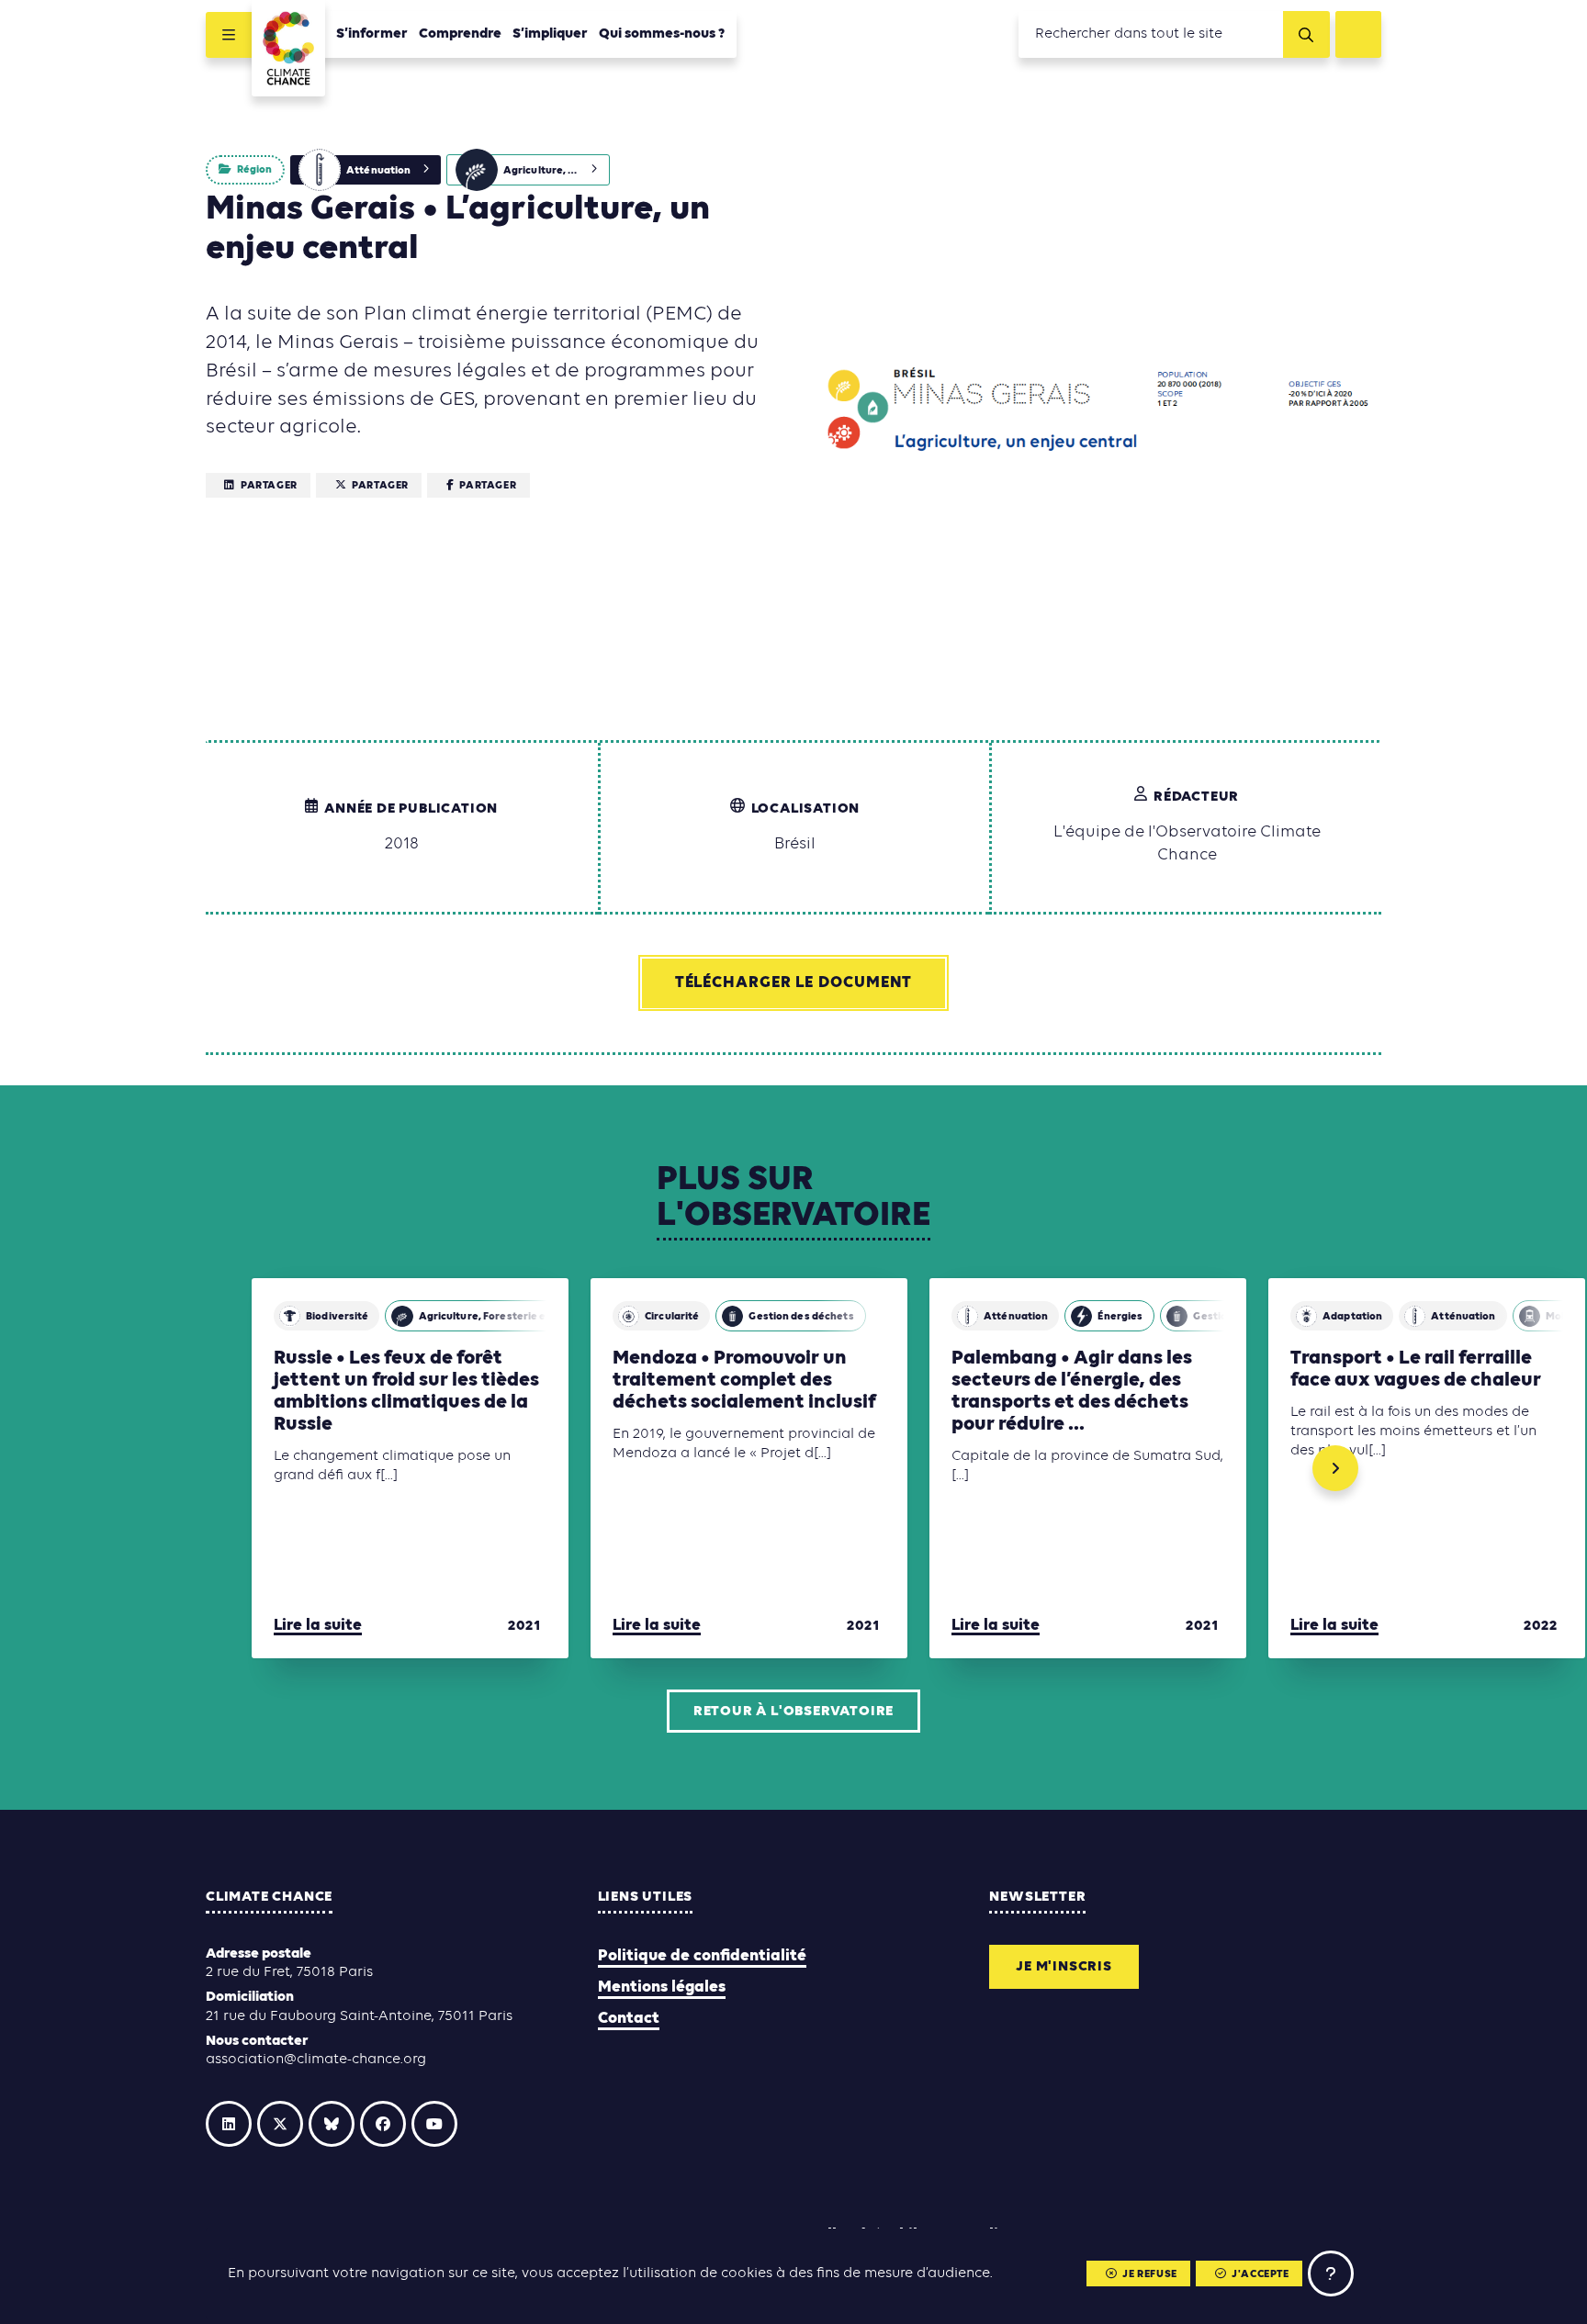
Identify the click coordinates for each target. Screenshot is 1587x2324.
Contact (629, 2019)
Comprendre (460, 34)
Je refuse (1149, 2274)
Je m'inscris (1064, 1967)
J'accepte (1260, 2274)
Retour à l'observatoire (793, 1712)
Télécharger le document (794, 983)
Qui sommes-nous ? (662, 34)
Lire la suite (318, 1626)
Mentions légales (662, 1987)
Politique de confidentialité (702, 1956)
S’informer (372, 34)
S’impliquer (550, 34)
